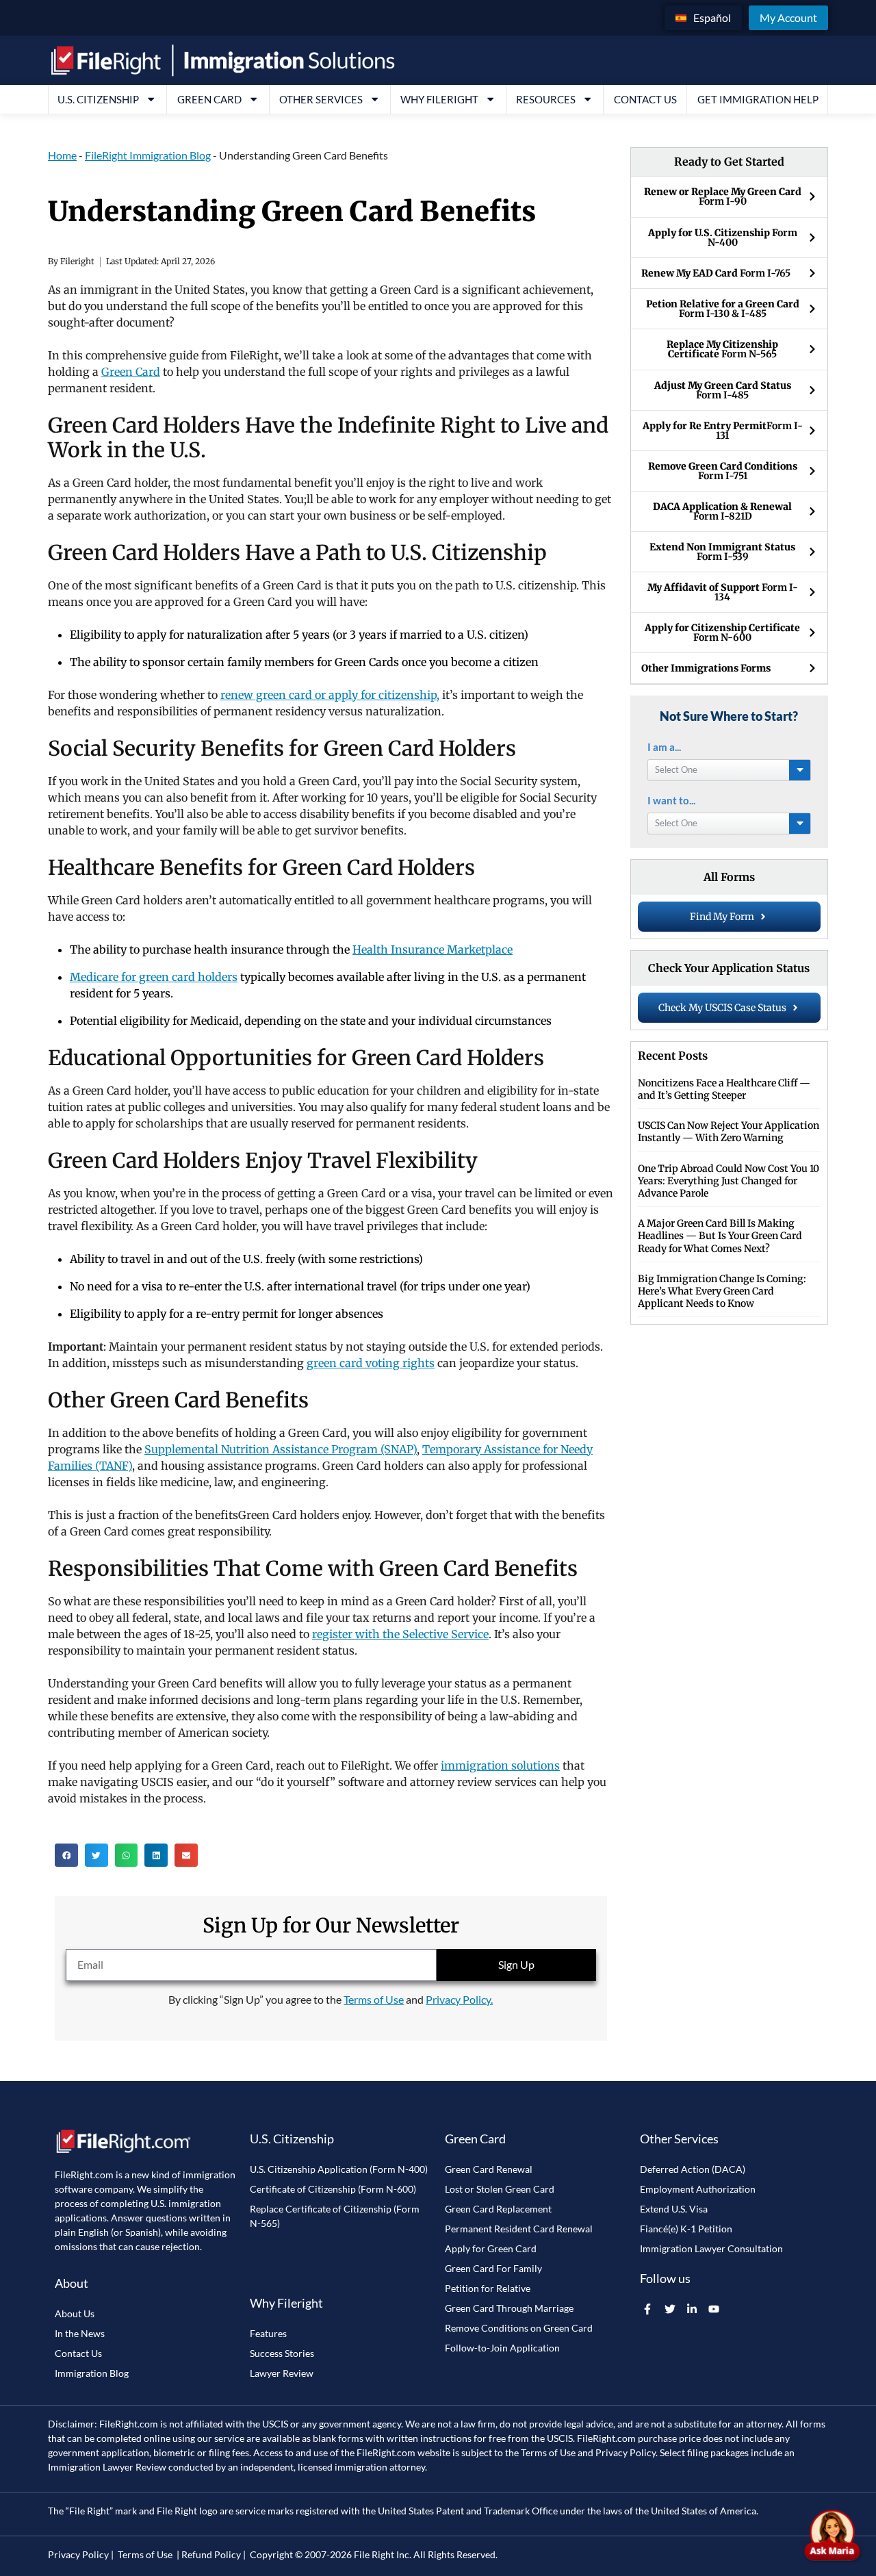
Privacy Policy (626, 2452)
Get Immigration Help (758, 99)
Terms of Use (374, 1999)
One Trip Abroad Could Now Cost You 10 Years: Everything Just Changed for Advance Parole (729, 1181)
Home (62, 155)
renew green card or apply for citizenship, (330, 695)
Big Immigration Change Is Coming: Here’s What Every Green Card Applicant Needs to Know (722, 1291)
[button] (66, 1855)
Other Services (321, 99)
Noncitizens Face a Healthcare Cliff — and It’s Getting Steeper (724, 1089)
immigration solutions (500, 1765)
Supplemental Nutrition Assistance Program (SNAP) (281, 1449)
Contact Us (645, 99)
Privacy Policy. (459, 1999)
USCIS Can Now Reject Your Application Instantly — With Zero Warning (729, 1132)
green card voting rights (371, 1363)
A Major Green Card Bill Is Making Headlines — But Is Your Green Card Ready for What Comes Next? (720, 1236)
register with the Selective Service (400, 1634)
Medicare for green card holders (154, 977)
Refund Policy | (214, 2554)
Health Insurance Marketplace (433, 949)
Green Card (209, 99)
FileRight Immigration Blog (148, 155)
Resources (546, 99)
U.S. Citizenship (98, 99)
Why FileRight (439, 99)
